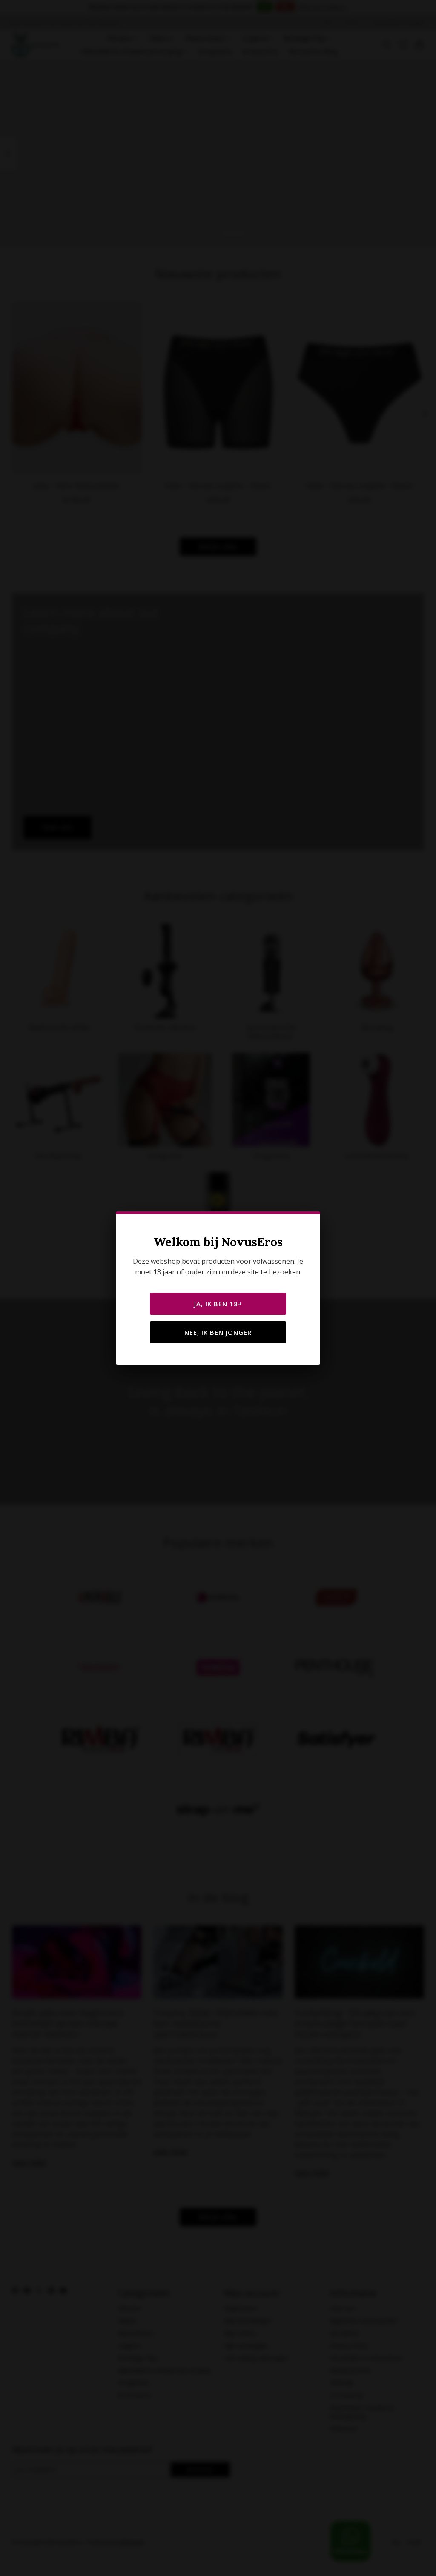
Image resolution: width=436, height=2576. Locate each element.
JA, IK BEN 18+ (218, 1304)
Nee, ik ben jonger (218, 1332)
